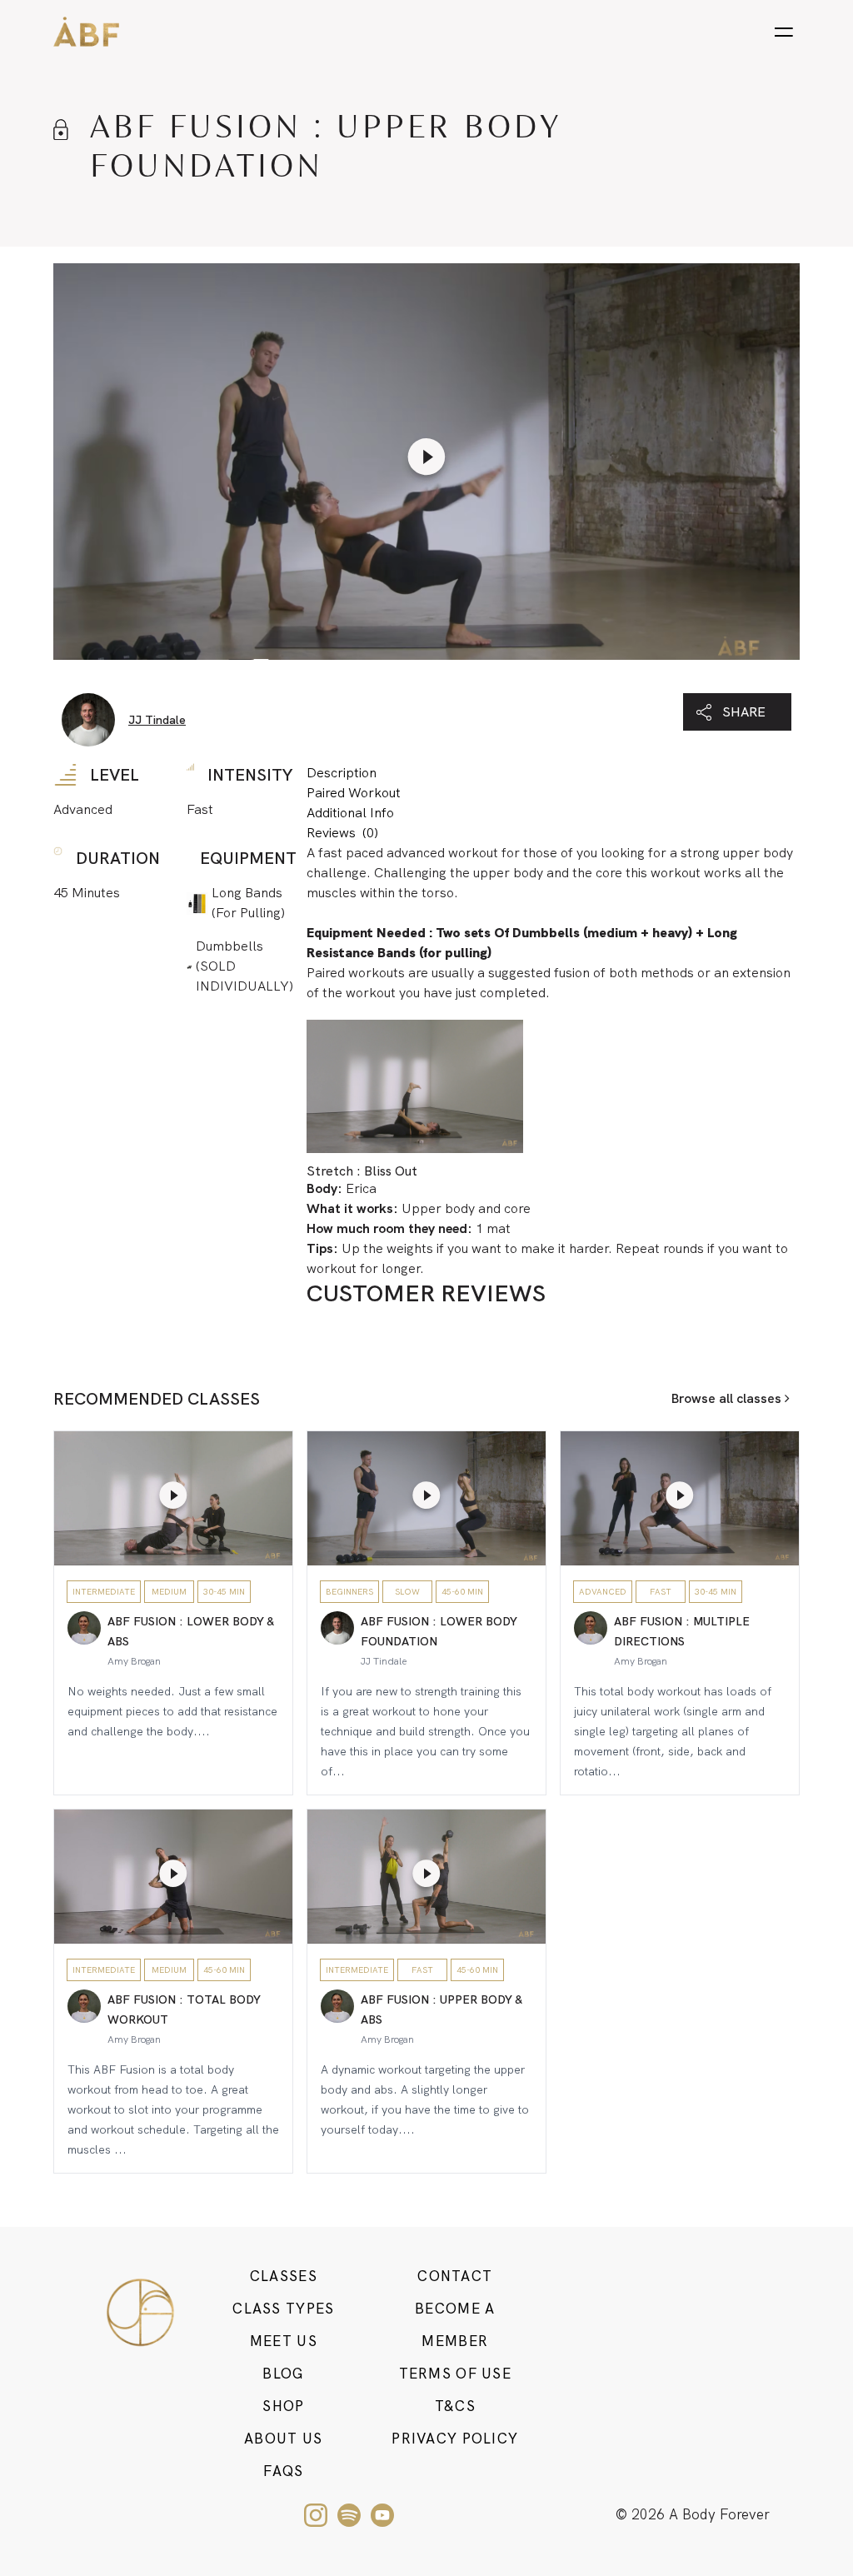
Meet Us (284, 2341)
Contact (455, 2276)
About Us (283, 2439)
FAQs (283, 2471)
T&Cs (455, 2406)
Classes (284, 2276)
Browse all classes (728, 1398)
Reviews (342, 833)
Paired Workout (354, 793)
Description (342, 773)
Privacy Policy (455, 2439)
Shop (283, 2406)
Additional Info (350, 813)
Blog (283, 2374)
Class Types (283, 2309)
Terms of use (455, 2374)
